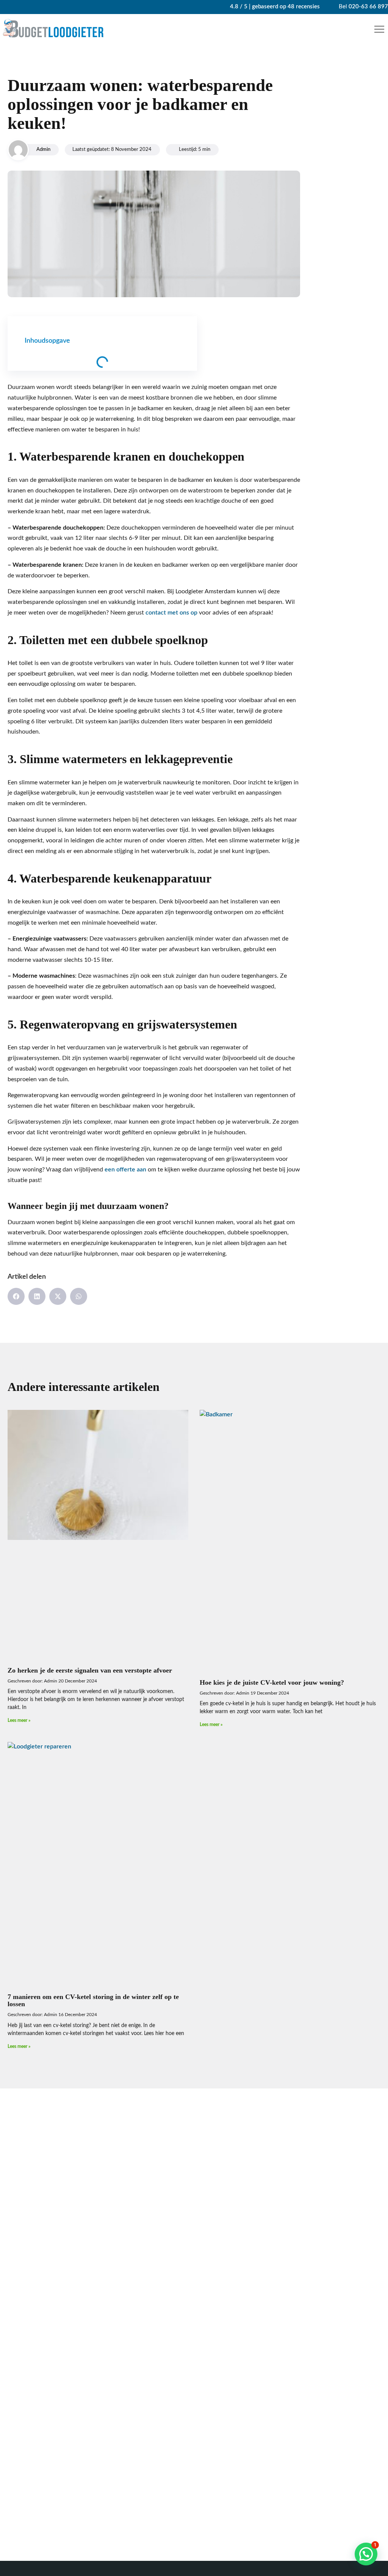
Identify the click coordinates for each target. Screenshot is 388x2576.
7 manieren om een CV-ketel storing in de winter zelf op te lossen (93, 2001)
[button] (380, 29)
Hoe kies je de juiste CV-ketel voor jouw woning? (272, 1682)
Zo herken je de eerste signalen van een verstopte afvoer (90, 1670)
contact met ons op (171, 613)
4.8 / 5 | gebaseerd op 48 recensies (274, 7)
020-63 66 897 (368, 7)
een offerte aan (125, 1170)
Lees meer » (19, 1720)
